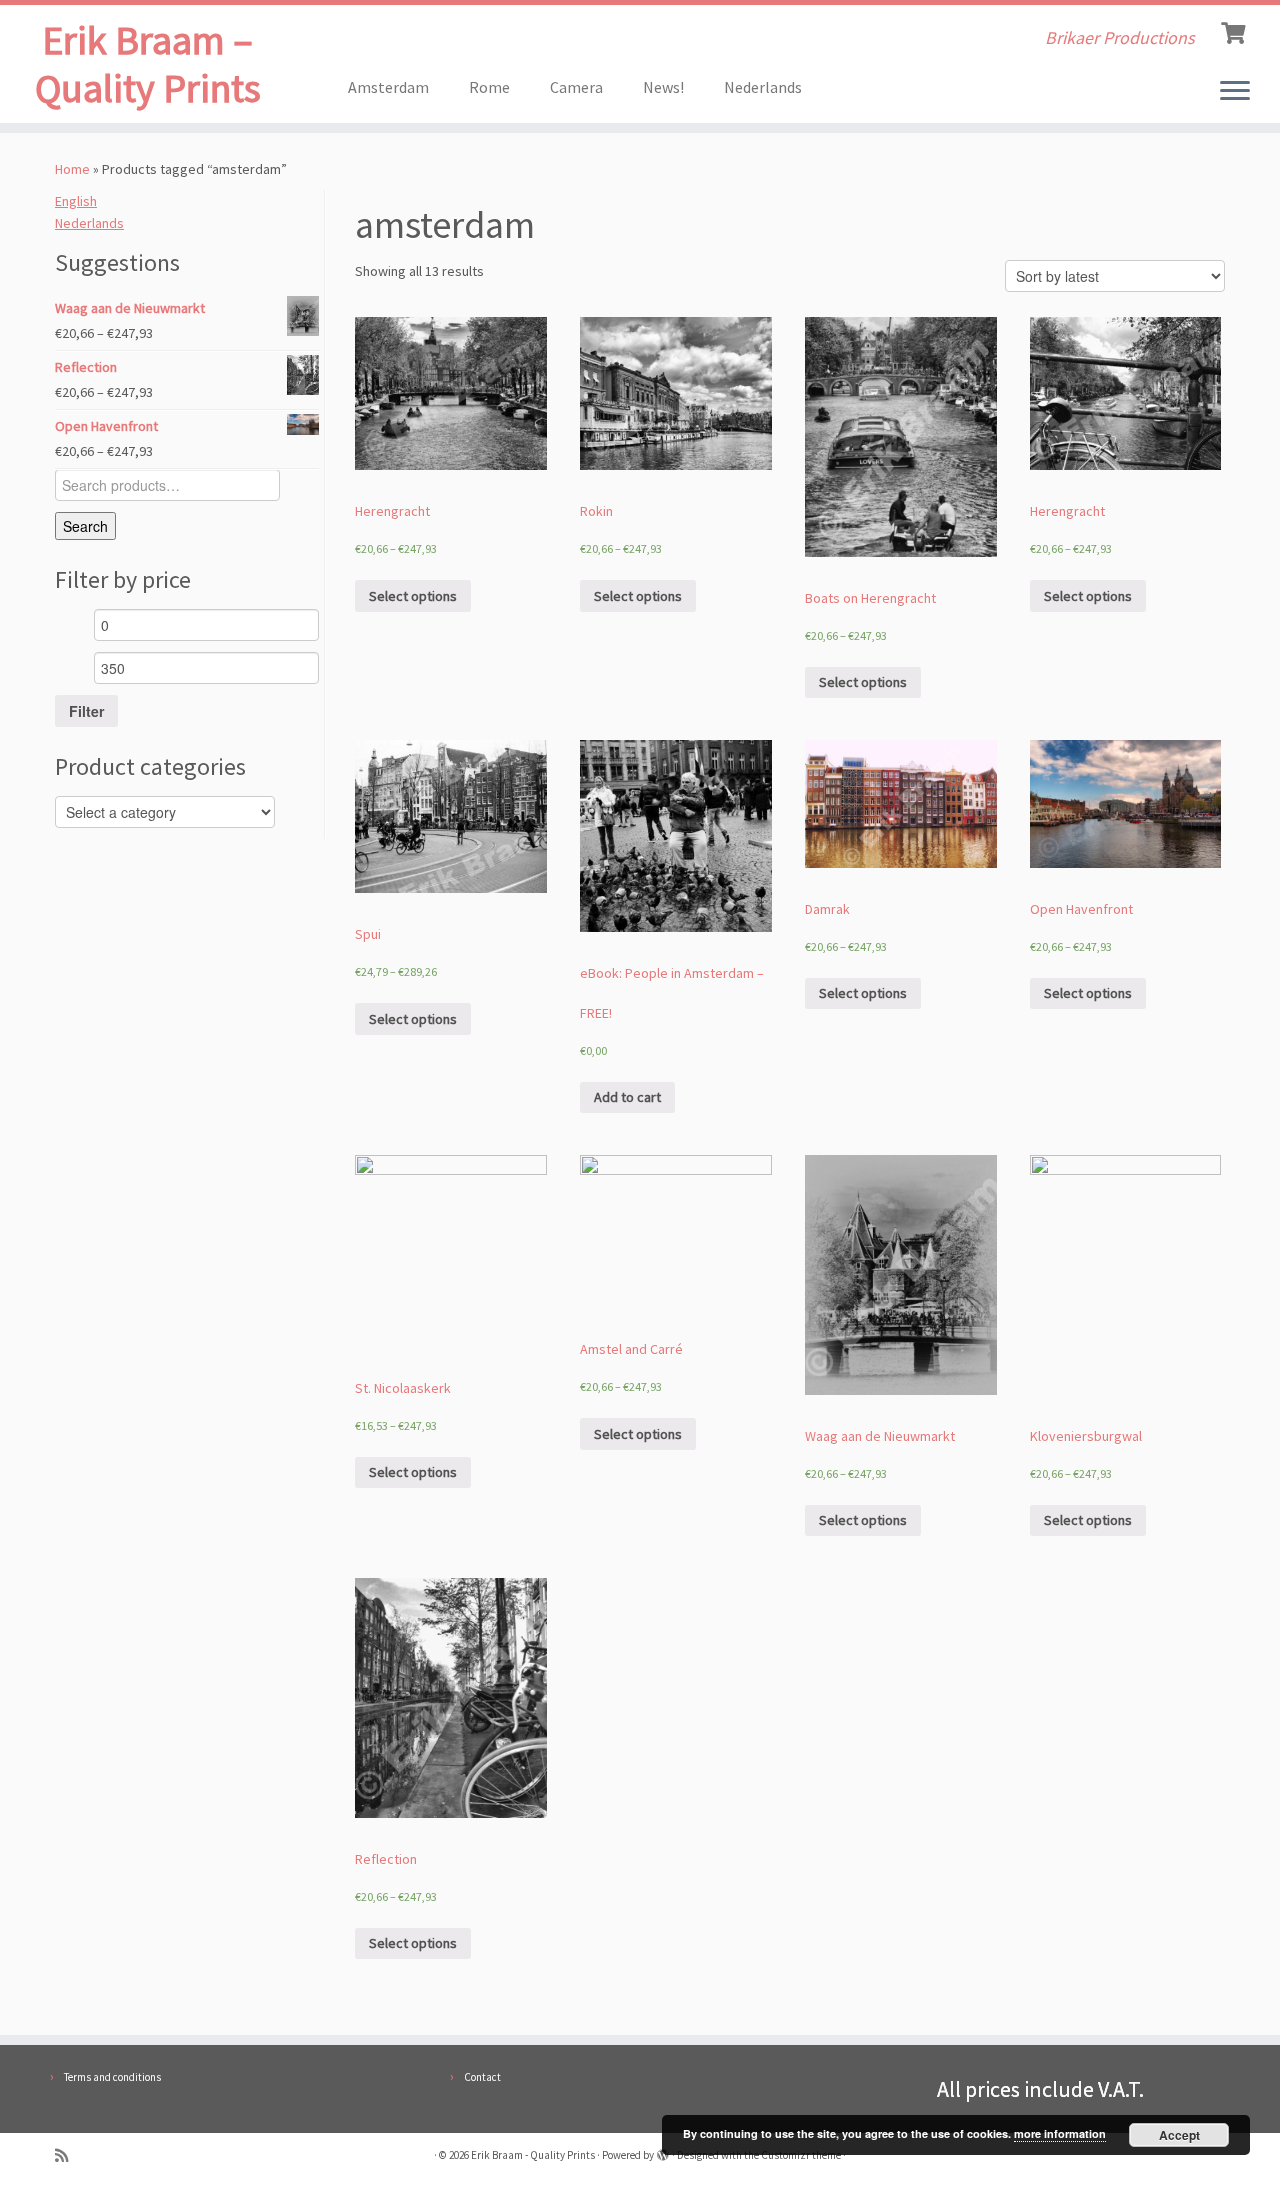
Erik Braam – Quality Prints (148, 64)
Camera (576, 87)
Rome (489, 87)
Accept (1179, 2135)
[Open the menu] (1235, 92)
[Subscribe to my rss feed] (68, 2155)
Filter (86, 711)
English (76, 201)
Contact (482, 2077)
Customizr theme (801, 2155)
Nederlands (763, 87)
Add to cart (627, 1097)
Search (85, 526)
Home (72, 169)
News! (663, 87)
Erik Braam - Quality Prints (533, 2155)
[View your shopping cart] (1235, 31)
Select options (413, 596)
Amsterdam (388, 87)
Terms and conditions (112, 2077)
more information (1060, 2133)
